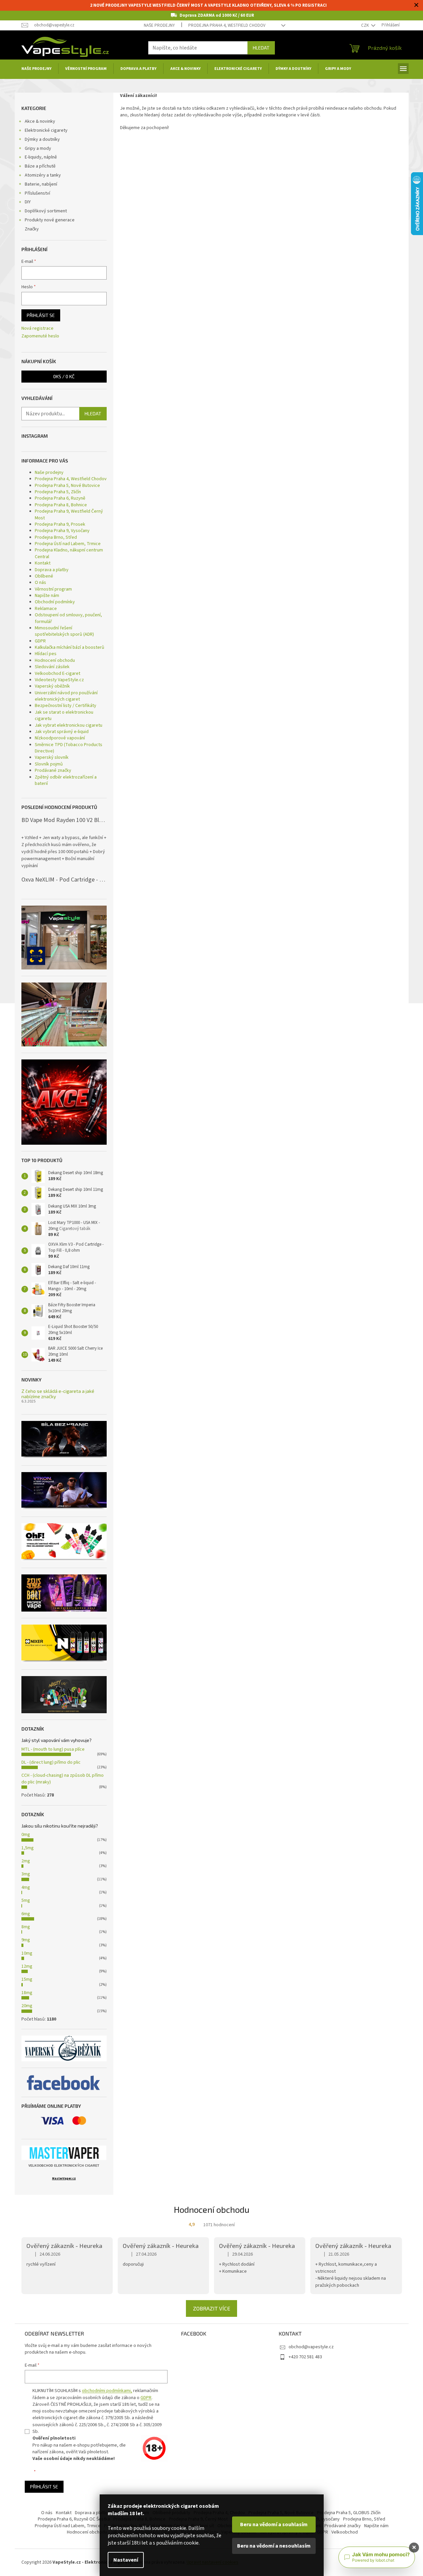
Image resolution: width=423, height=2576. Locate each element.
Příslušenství (37, 193)
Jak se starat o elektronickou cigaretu (64, 715)
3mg (26, 1874)
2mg (26, 1861)
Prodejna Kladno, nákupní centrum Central (69, 553)
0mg (26, 1835)
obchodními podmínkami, (107, 2391)
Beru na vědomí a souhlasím (274, 2525)
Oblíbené (44, 576)
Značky (32, 229)
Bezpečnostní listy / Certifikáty (66, 706)
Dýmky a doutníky (42, 139)
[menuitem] (36, 69)
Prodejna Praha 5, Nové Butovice (67, 486)
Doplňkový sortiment (46, 211)
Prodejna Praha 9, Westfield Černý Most (69, 514)
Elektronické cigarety (46, 130)
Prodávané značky (53, 770)
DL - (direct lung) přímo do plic (51, 1762)
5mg (26, 1900)
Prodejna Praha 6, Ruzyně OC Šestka (74, 2519)
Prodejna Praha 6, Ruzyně (60, 498)
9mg (26, 1940)
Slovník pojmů (49, 764)
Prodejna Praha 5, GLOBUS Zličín (349, 2513)
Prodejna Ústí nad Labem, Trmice (68, 544)
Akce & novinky (40, 121)
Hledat (261, 48)
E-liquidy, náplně (41, 157)
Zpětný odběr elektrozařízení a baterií (66, 780)
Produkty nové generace (50, 220)
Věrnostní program (53, 589)
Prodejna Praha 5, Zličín (58, 492)
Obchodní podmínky (55, 602)
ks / (64, 376)
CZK (365, 25)
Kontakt (43, 563)
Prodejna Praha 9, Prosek (60, 524)
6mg (26, 1914)
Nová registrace (37, 329)
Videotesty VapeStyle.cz (59, 680)
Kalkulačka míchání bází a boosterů (70, 647)
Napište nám (47, 596)
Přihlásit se (41, 315)
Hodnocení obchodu (55, 660)
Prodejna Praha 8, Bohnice (61, 505)
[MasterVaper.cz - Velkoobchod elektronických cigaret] (64, 2153)
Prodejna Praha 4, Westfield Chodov (227, 25)
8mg (26, 1927)
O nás (40, 583)
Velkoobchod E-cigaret (58, 674)
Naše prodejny (159, 25)
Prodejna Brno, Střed (56, 537)
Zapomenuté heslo (40, 336)
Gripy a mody (38, 148)
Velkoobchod (345, 2532)
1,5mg (28, 1848)
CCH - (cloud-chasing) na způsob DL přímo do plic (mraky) (63, 1779)
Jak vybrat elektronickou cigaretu (69, 725)
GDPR (40, 641)
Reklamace (46, 609)
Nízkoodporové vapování (60, 738)
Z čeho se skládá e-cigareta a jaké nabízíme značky (58, 1394)
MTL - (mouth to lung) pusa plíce (53, 1749)
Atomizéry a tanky (43, 175)
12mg (27, 1966)
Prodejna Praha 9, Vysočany (62, 531)
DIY (28, 202)
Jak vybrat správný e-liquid (62, 732)
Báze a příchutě (40, 166)
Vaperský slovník (52, 757)
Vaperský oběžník (52, 686)
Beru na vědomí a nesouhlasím (274, 2546)
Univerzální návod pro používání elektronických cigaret (66, 696)
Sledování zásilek (52, 667)
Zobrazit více (211, 2308)
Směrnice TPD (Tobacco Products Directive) (69, 748)
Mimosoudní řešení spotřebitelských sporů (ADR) (64, 631)
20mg (27, 2006)
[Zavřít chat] (414, 2548)
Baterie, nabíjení (41, 184)
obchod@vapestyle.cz (311, 2347)
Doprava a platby (52, 570)
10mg (27, 1953)
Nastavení (126, 2560)
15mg (27, 1979)
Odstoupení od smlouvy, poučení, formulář (68, 618)
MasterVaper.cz (64, 2179)
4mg (26, 1887)
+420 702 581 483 (305, 2357)
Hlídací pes (46, 654)
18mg (27, 1993)
